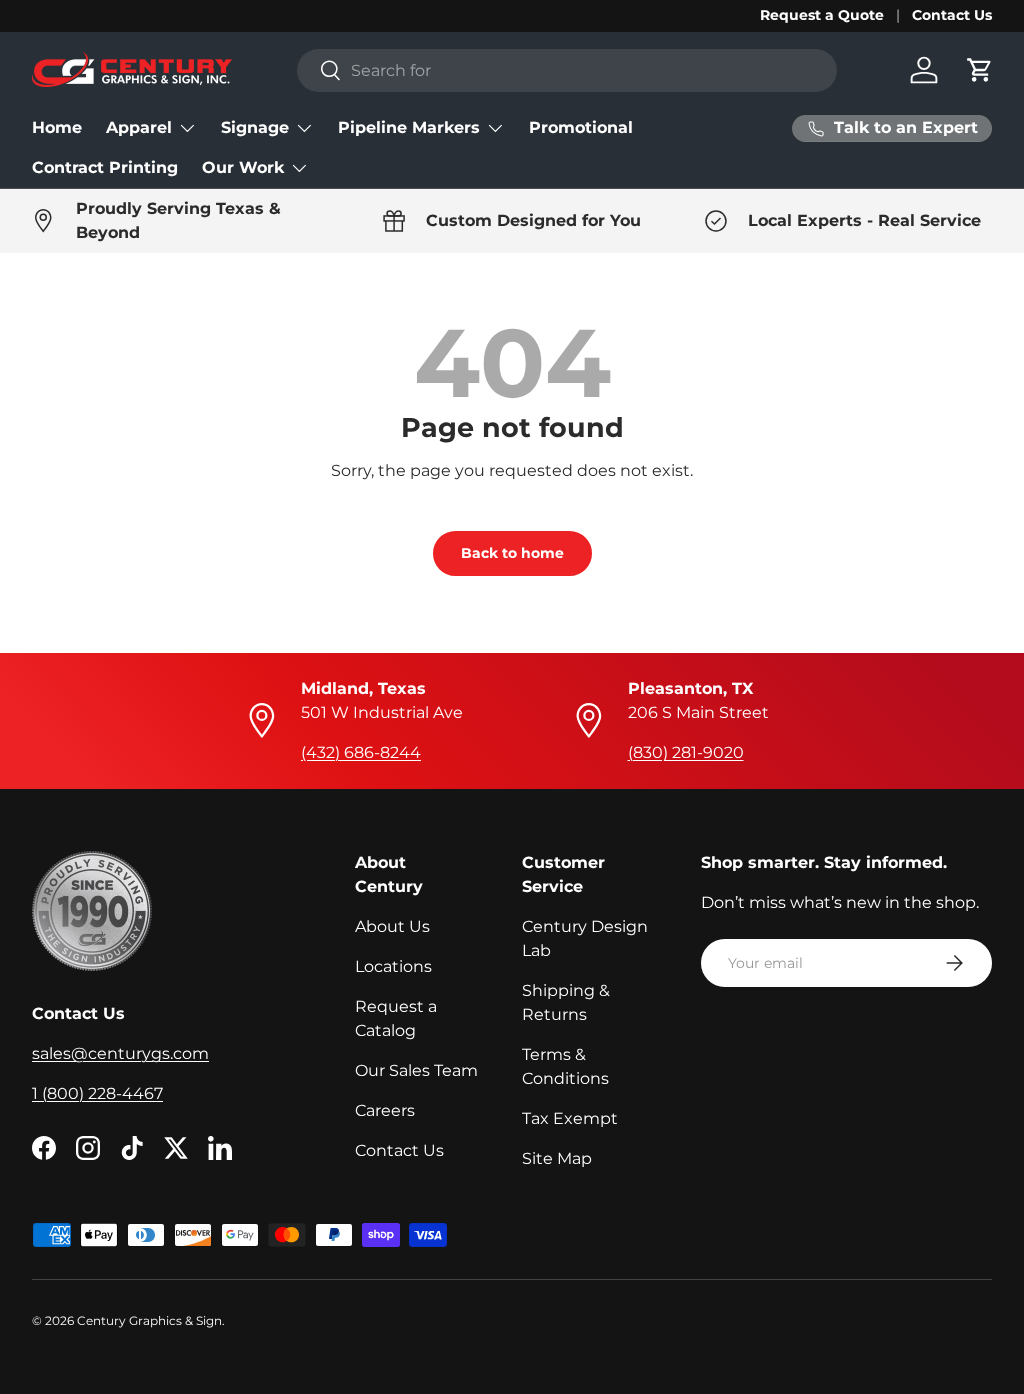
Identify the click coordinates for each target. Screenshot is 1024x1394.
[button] (980, 70)
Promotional (581, 127)
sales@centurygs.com (120, 1053)
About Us (392, 926)
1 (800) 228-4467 (97, 1093)
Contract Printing (105, 167)
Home (57, 127)
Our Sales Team (416, 1070)
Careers (385, 1110)
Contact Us (952, 15)
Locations (393, 966)
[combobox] (567, 70)
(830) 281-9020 (686, 752)
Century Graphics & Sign (149, 1320)
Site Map (557, 1158)
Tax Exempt (570, 1118)
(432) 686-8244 (361, 752)
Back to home (512, 553)
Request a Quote (822, 15)
